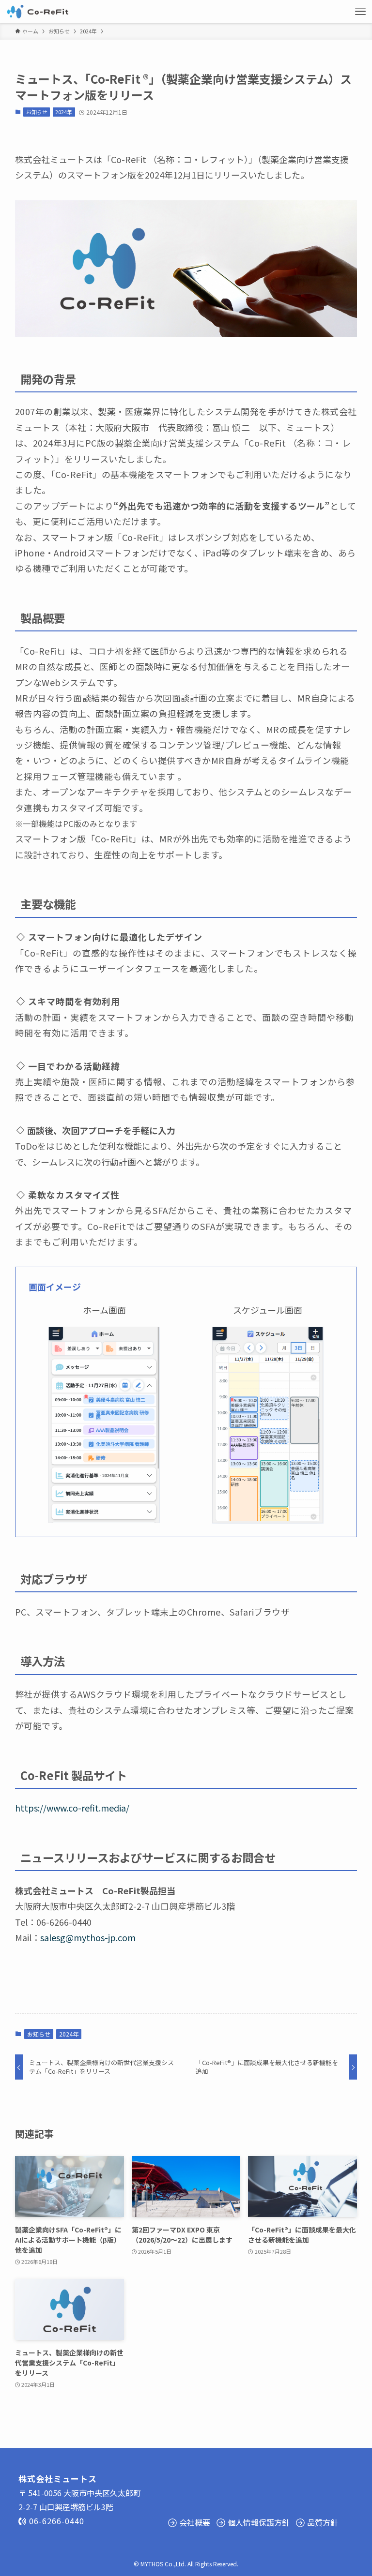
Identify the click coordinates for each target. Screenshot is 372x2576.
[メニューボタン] (360, 12)
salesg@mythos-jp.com (88, 1937)
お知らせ (37, 112)
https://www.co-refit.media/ (72, 1808)
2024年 (64, 112)
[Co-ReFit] (38, 12)
